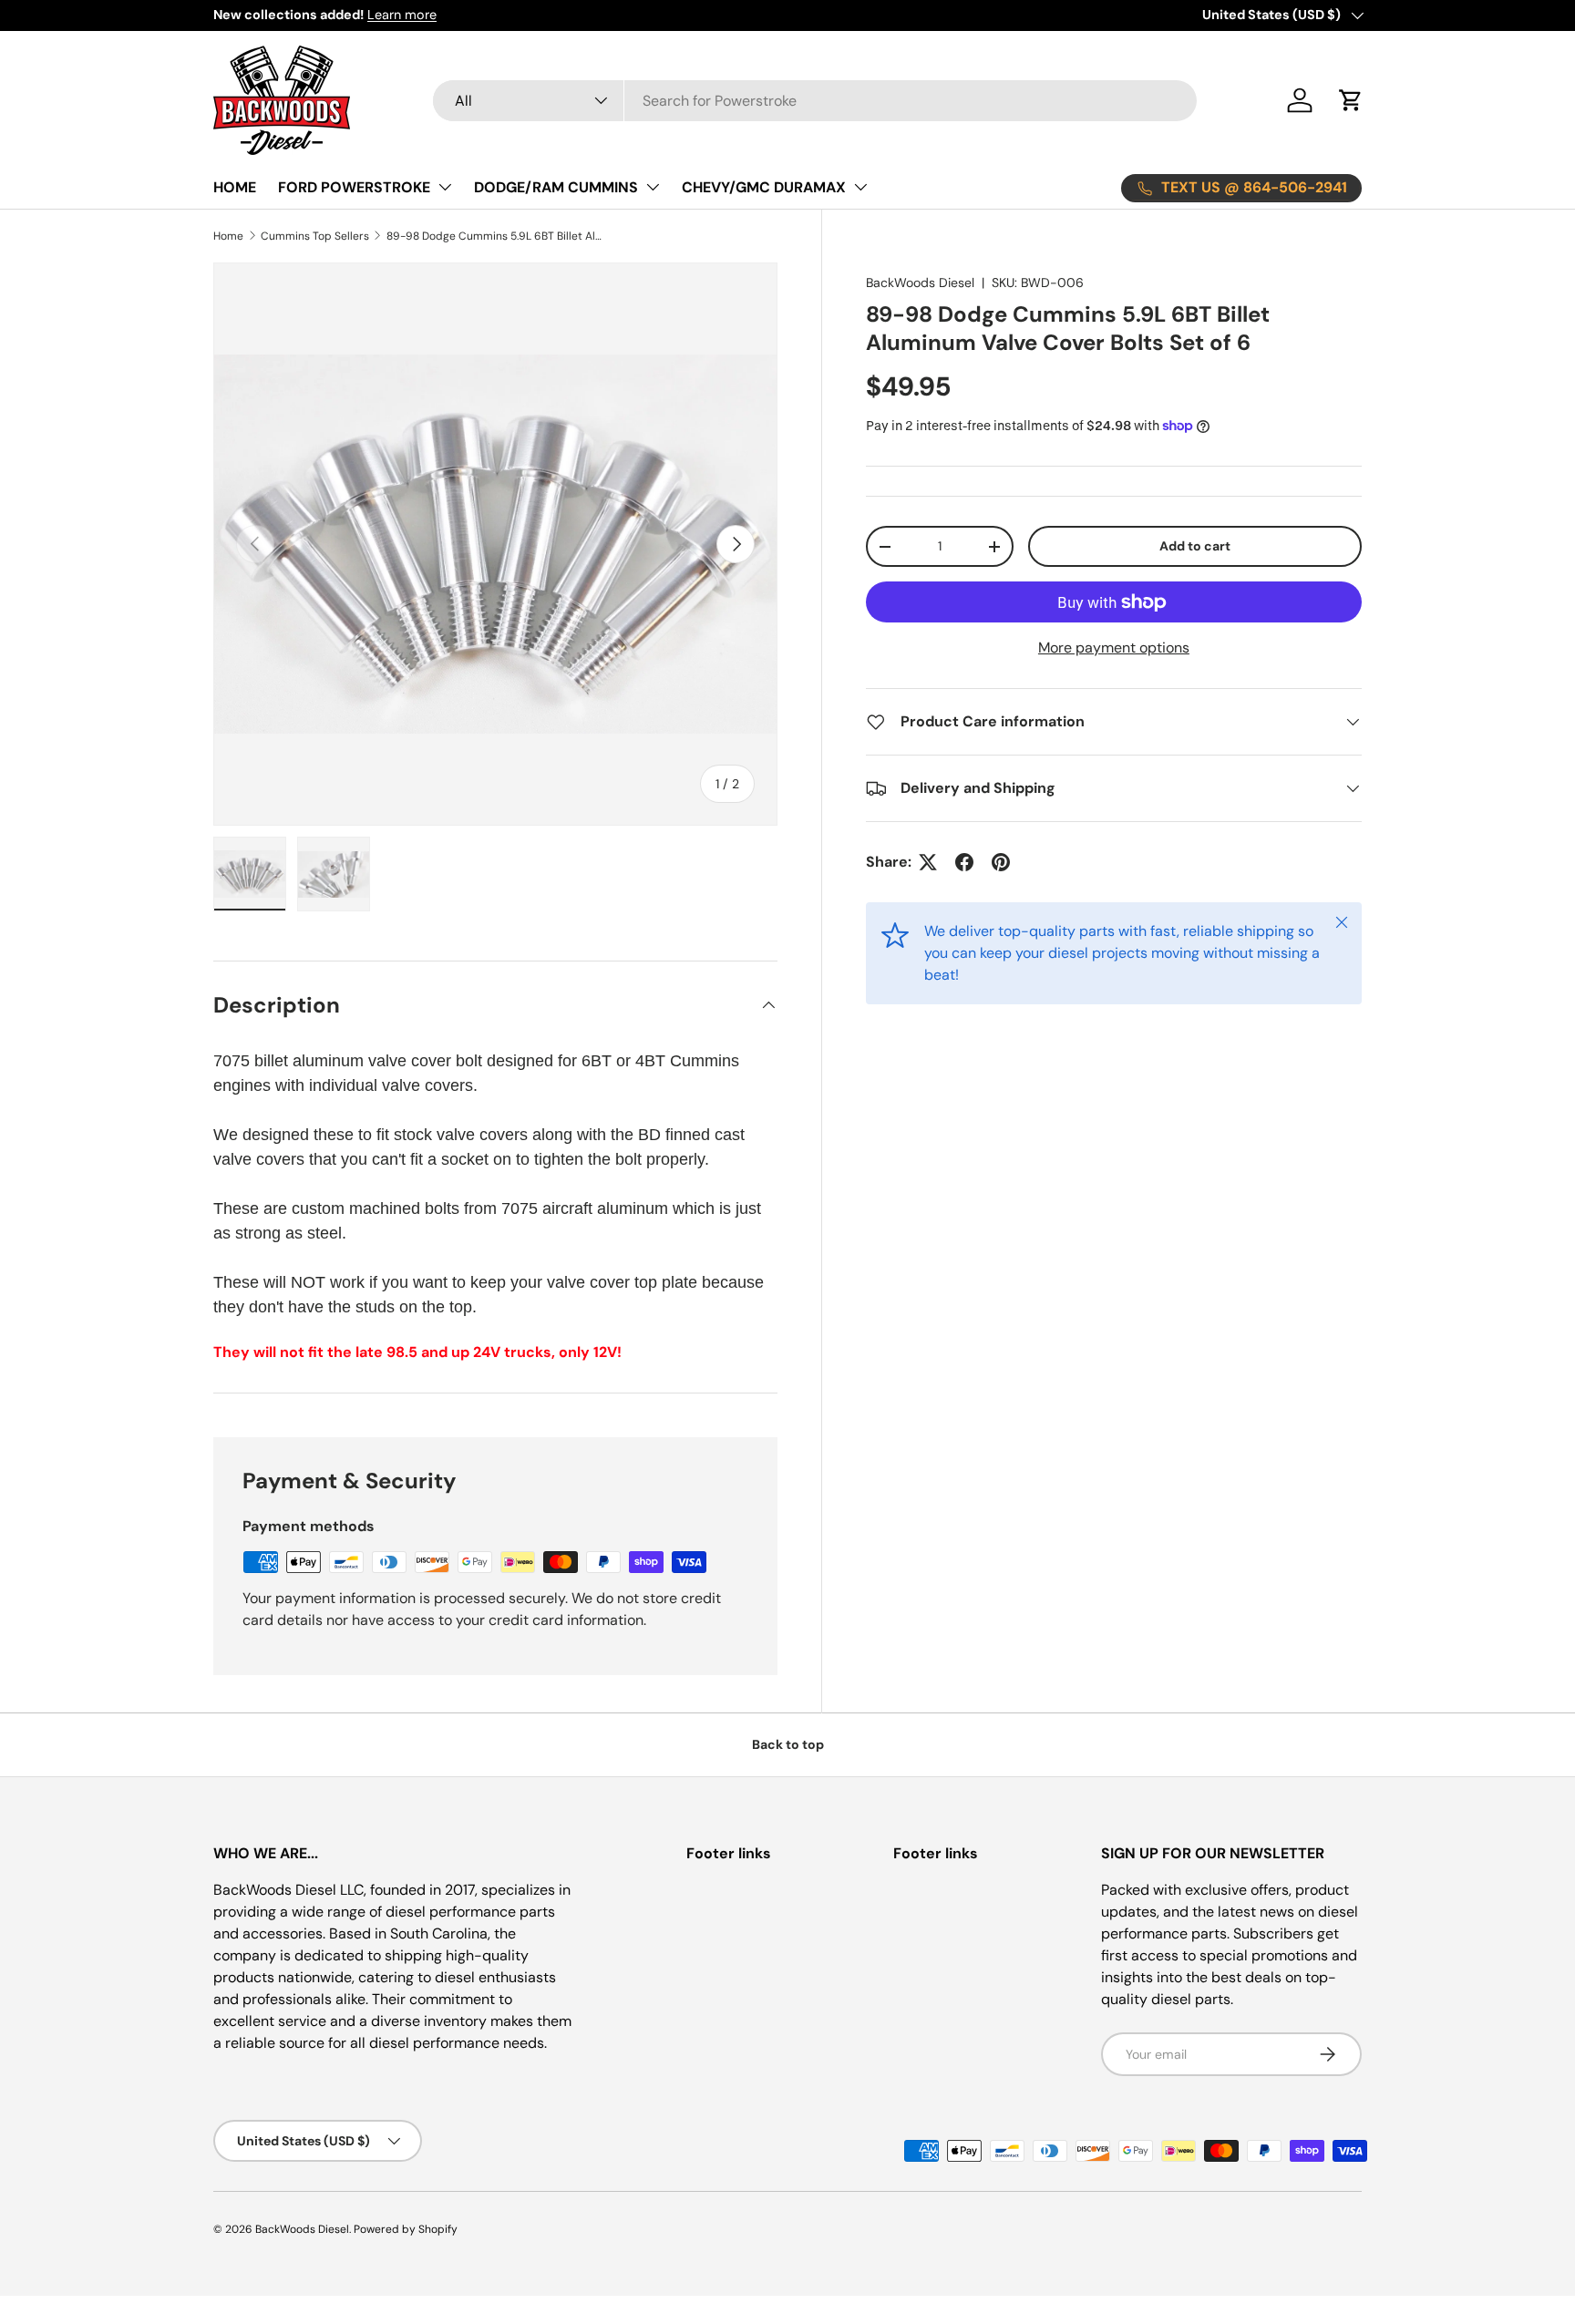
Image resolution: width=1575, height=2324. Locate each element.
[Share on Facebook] (964, 862)
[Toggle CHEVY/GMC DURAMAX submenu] (860, 187)
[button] (1351, 100)
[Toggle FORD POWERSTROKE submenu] (445, 187)
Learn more (402, 15)
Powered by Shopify (406, 2229)
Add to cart (1195, 546)
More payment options (1114, 648)
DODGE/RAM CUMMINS (556, 187)
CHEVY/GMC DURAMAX (764, 187)
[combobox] (815, 101)
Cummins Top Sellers (315, 236)
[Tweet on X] (928, 862)
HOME (235, 187)
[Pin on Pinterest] (1001, 862)
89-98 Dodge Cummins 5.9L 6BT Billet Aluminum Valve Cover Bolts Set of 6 (496, 236)
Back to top (788, 1744)
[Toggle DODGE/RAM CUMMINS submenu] (653, 187)
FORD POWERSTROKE (354, 187)
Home (228, 236)
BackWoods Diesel (920, 283)
